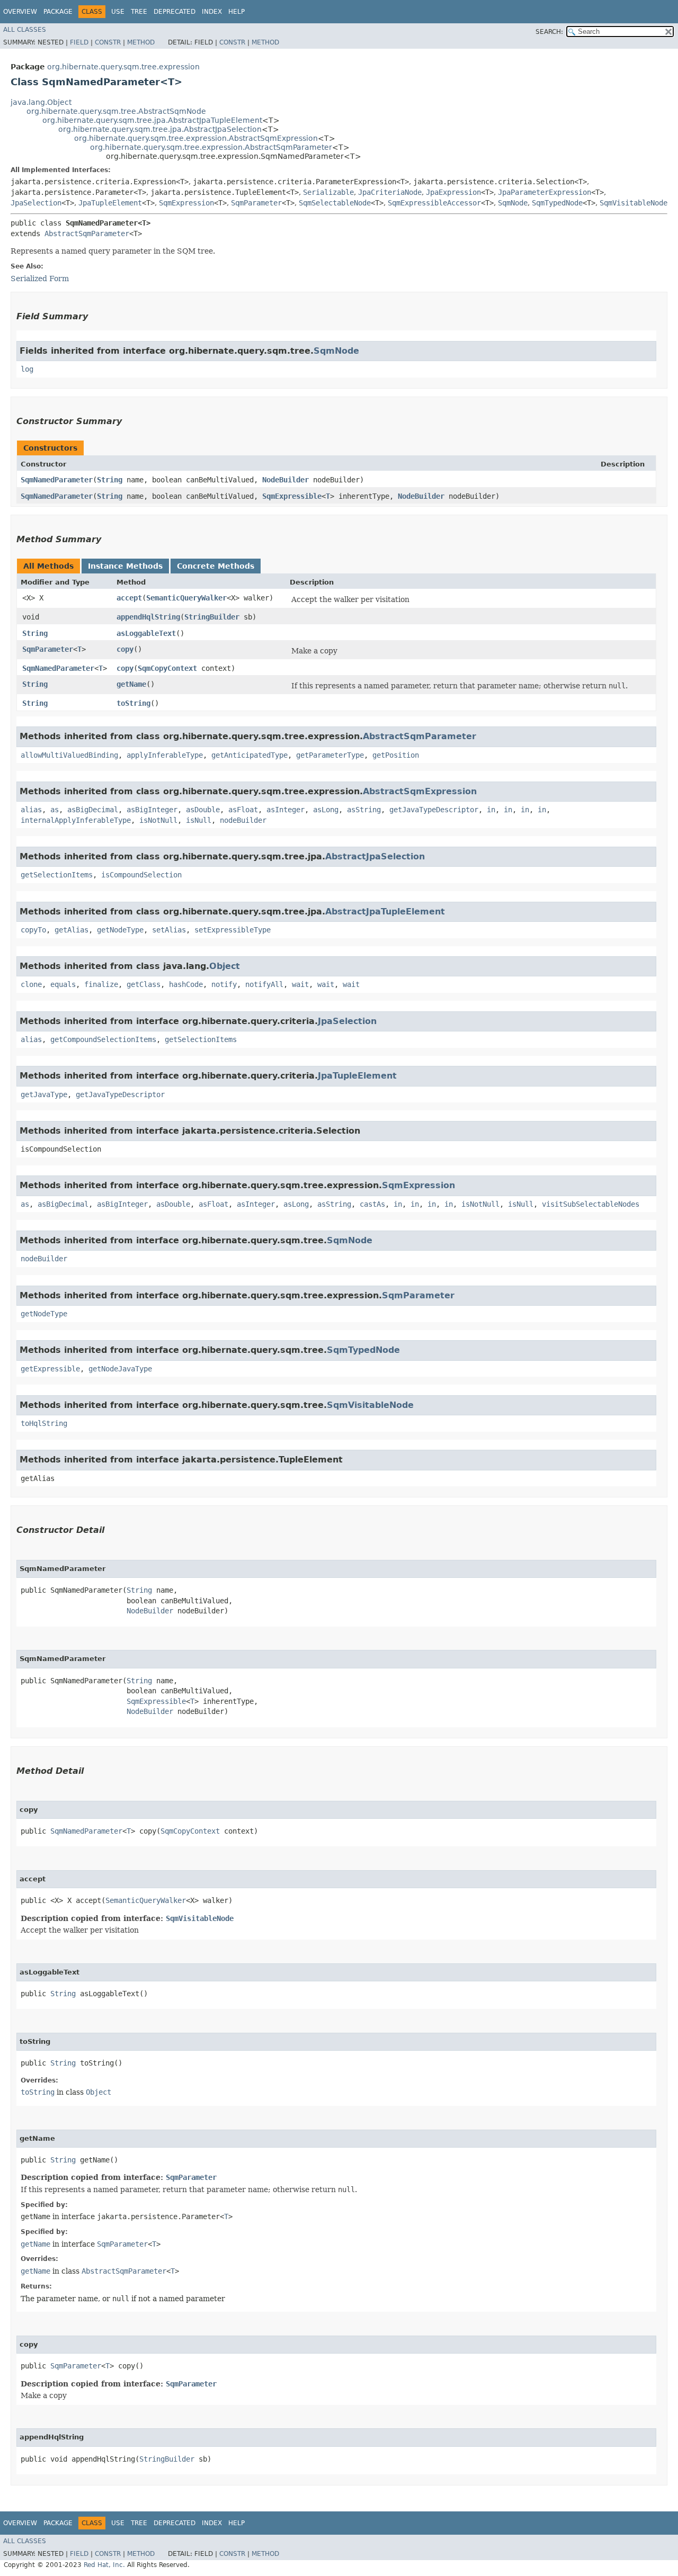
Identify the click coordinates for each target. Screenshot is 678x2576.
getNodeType (120, 930)
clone (31, 984)
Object (225, 966)
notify (224, 984)
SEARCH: (549, 32)
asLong (326, 810)
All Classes (25, 30)
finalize (101, 984)
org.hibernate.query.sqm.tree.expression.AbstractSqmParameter (211, 147)
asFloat (243, 810)
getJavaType (44, 1094)
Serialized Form (40, 279)
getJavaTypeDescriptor (434, 810)
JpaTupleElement (110, 203)
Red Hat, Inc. (104, 2565)
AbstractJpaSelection (375, 856)
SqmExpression (186, 203)
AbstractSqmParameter (87, 234)
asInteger (286, 810)
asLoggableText (146, 633)
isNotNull (158, 820)
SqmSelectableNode (335, 203)
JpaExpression (453, 192)
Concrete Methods (216, 566)
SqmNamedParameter (57, 480)
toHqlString (44, 1423)
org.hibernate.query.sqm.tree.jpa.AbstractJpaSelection (160, 129)
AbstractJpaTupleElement (385, 912)
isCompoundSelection (141, 875)
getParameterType (330, 755)
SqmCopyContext (167, 668)
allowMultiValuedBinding (69, 755)
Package (58, 12)
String (110, 480)
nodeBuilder (243, 820)
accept (129, 598)
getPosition (396, 755)
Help (237, 12)
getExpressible (50, 1369)
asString (364, 810)
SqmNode (513, 203)
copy (125, 649)
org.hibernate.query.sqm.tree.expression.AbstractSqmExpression (196, 138)
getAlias (72, 930)
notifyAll (264, 984)
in (491, 810)
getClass (144, 984)
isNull (199, 820)
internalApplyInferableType (76, 820)
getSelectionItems (57, 875)
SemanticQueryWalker (186, 598)
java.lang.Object (41, 102)
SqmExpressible (292, 496)
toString (133, 703)
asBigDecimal (93, 810)
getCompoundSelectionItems (103, 1039)
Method (141, 42)
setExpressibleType (233, 930)
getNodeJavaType (120, 1369)
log (27, 369)
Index (212, 12)
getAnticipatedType (249, 755)
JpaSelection (36, 203)
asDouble (203, 810)
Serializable (328, 192)
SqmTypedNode (557, 203)
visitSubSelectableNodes (591, 1204)
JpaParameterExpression (545, 192)
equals (63, 984)
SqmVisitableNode (634, 203)
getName (131, 684)
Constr (108, 42)
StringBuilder (212, 617)
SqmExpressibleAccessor (434, 203)
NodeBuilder (286, 480)
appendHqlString (148, 617)
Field (79, 42)
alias (31, 810)
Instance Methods (125, 566)
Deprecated (175, 12)
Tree (139, 12)
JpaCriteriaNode (390, 192)
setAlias (169, 930)
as (55, 810)
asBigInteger (152, 810)
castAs (372, 1204)
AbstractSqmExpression (420, 791)
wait (300, 984)
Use (118, 12)
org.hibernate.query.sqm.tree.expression (123, 67)
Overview (20, 12)
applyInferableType (165, 755)
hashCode (186, 984)
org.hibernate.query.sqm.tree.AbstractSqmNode (116, 111)
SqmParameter (256, 203)
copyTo (33, 930)
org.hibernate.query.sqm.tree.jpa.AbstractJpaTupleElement (152, 120)
